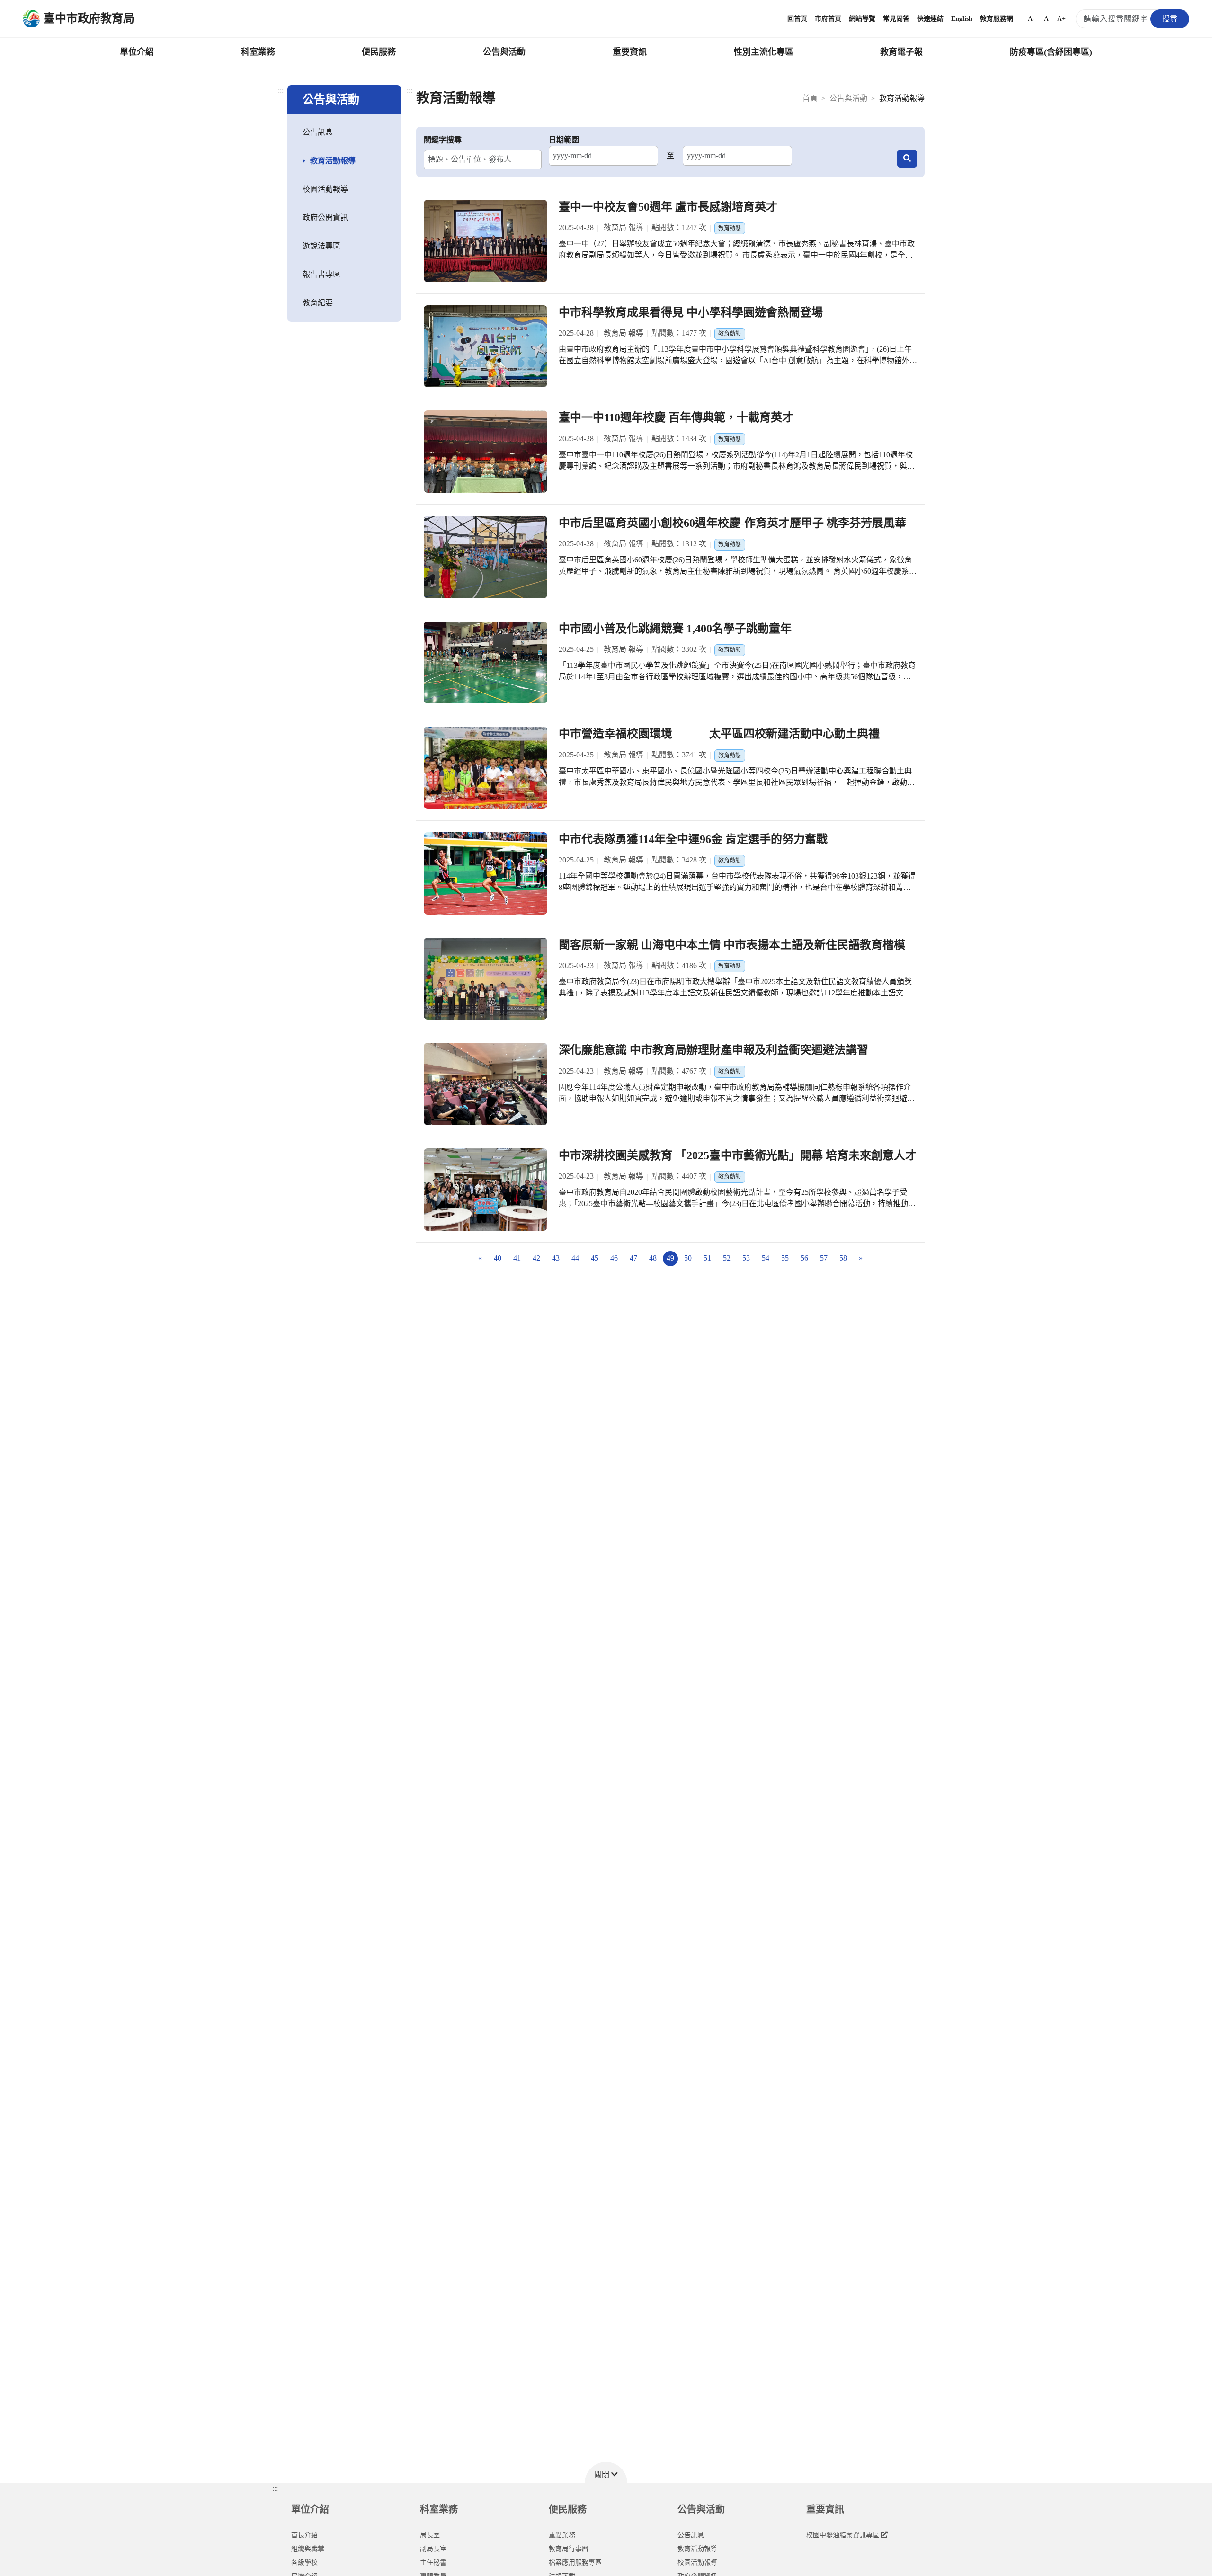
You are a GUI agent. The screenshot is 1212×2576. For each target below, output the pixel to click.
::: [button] (275, 2489)
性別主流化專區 (764, 52)
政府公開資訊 (325, 218)
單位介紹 (137, 52)
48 (653, 1258)
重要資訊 (630, 52)
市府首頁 (828, 19)
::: (281, 91)
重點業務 (562, 2535)
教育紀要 (318, 303)
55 (785, 1258)
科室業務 (258, 52)
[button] (606, 2473)
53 (746, 1258)
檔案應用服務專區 (575, 2563)
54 (766, 1258)
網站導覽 (862, 19)
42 (536, 1258)
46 (614, 1258)
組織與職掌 (308, 2549)
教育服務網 (997, 19)
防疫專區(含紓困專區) (1051, 52)
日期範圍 (564, 140)
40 (498, 1258)
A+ (1061, 19)
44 (575, 1258)
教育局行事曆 (569, 2549)
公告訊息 (318, 132)
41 (517, 1258)
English (962, 19)
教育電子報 (901, 52)
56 (804, 1258)
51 (707, 1258)
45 (595, 1258)
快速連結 (930, 19)
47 (633, 1258)
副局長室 (433, 2549)
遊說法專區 (321, 246)
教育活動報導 (333, 161)
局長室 (430, 2535)
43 (556, 1258)
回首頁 (797, 19)
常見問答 (896, 19)
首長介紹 (304, 2535)
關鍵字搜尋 (443, 140)
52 (727, 1258)
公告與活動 (504, 52)
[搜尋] (907, 159)
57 (824, 1258)
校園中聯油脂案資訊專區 (843, 2535)
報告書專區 (321, 274)
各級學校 (304, 2563)
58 (843, 1258)
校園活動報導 (325, 189)
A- (1031, 19)
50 (688, 1258)
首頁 (810, 98)
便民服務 (379, 52)
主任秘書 (433, 2563)
